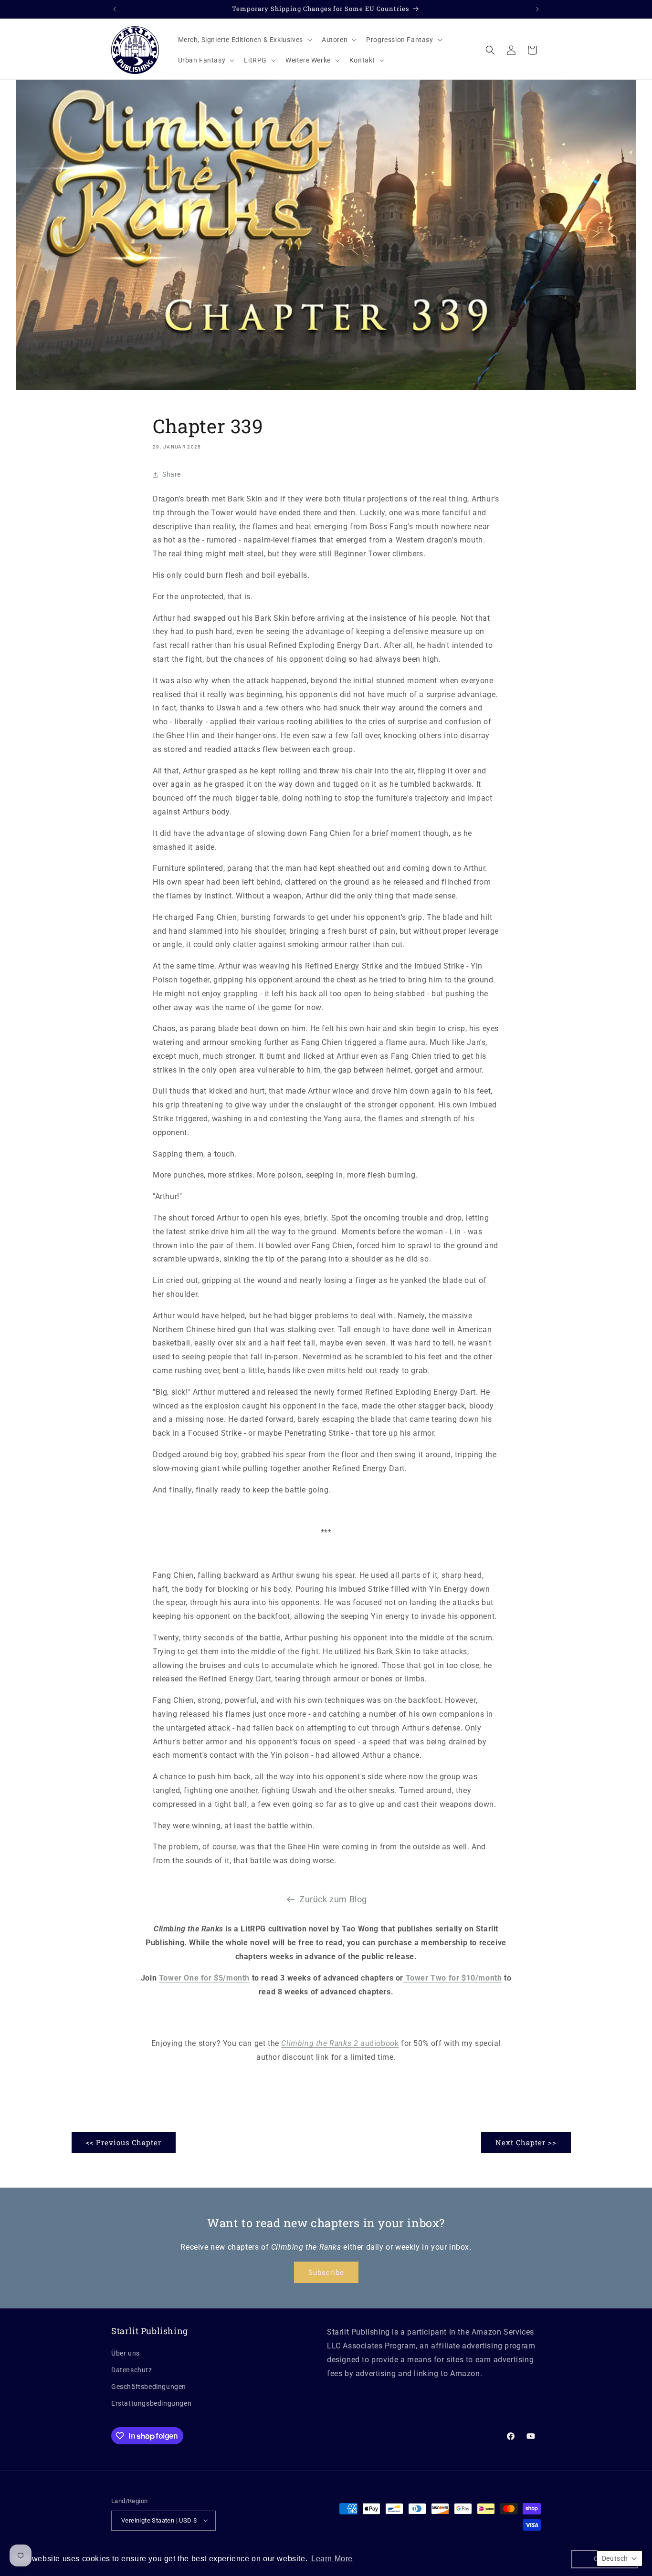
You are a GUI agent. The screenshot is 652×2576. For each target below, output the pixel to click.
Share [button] (172, 474)
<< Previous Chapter (124, 2142)
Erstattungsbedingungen (151, 2403)
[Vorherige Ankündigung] (115, 9)
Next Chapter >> (526, 2142)
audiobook (340, 2043)
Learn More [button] (332, 2559)
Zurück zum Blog (333, 1899)
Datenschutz (132, 2369)
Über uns (126, 2353)
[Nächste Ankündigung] (537, 9)
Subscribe (326, 2273)
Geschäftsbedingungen (149, 2386)
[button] (244, 40)
